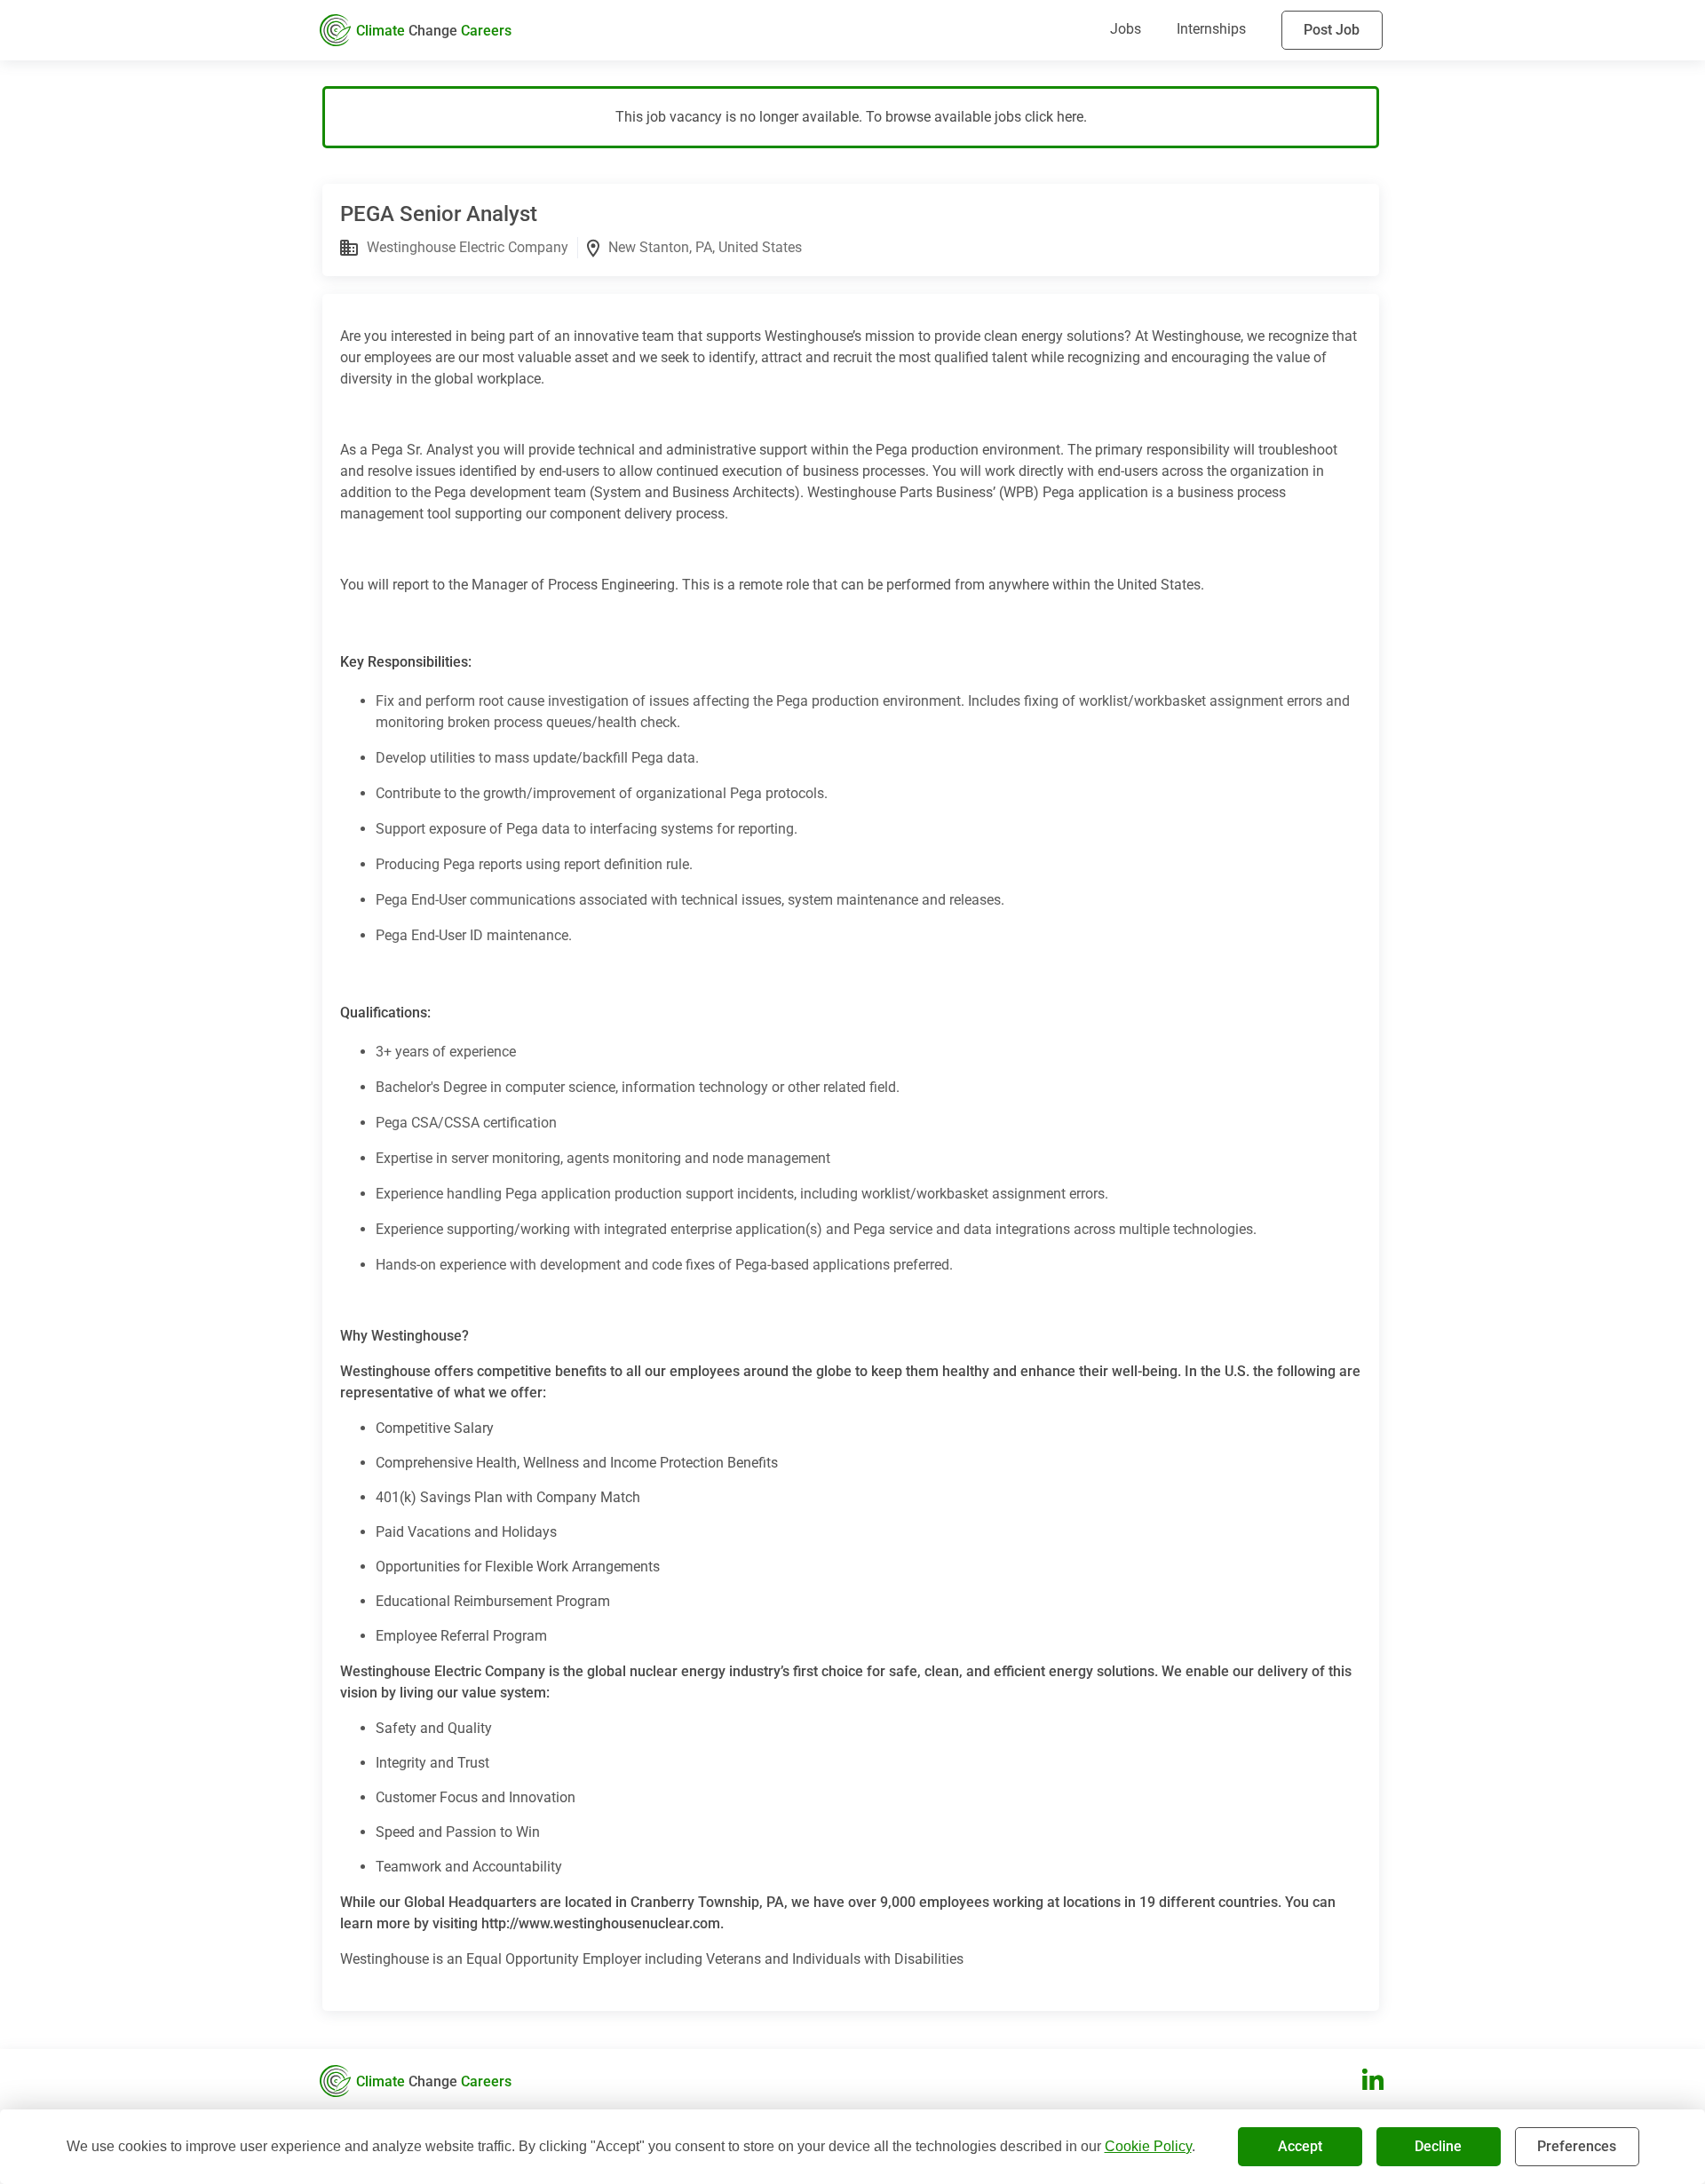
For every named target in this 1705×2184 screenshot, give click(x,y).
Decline (1438, 2146)
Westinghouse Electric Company (468, 247)
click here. (1056, 117)
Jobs (1126, 29)
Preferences (1577, 2146)
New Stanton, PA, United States (705, 247)
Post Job (1332, 30)
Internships (1211, 29)
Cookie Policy (1148, 2146)
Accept (1300, 2146)
